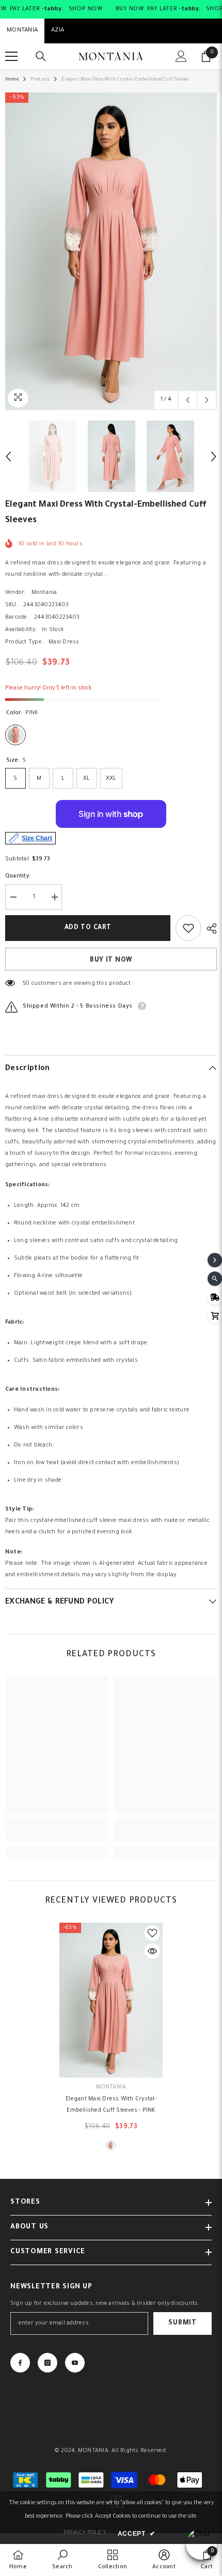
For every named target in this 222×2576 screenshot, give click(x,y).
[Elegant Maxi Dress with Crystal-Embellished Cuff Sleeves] (111, 2000)
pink (111, 2145)
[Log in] (181, 56)
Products (40, 80)
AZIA (58, 31)
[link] (57, 1835)
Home (12, 80)
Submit (182, 2323)
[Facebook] (20, 2363)
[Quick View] (152, 1951)
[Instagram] (47, 2363)
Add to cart (88, 928)
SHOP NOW (86, 9)
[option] (111, 251)
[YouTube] (75, 2363)
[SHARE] (209, 929)
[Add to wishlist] (188, 928)
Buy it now (111, 961)
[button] (188, 400)
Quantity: (18, 876)
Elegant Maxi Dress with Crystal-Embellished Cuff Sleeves (111, 2105)
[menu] (11, 56)
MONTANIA (22, 31)
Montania (44, 593)
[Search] (41, 56)
